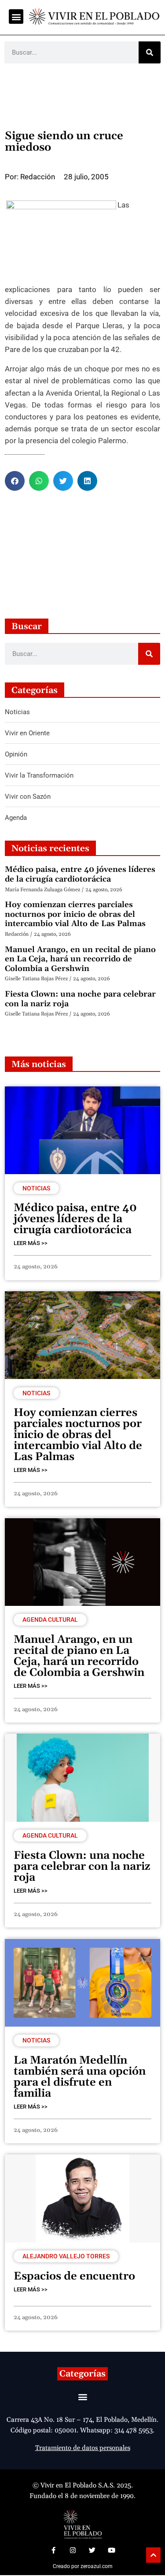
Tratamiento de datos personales (83, 2448)
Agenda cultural (50, 1620)
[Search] (150, 52)
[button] (16, 17)
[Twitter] (92, 2550)
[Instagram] (73, 2550)
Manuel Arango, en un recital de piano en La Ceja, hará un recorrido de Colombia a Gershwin (80, 959)
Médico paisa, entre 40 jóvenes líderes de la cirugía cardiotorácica (80, 874)
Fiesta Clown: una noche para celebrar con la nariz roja (80, 999)
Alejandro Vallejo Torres (66, 2256)
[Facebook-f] (54, 2550)
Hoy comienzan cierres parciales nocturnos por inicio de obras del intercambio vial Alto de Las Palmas (75, 914)
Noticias (36, 1188)
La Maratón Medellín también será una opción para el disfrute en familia (80, 2077)
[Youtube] (112, 2550)
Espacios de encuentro (74, 2276)
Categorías (82, 2374)
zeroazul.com (97, 2566)
